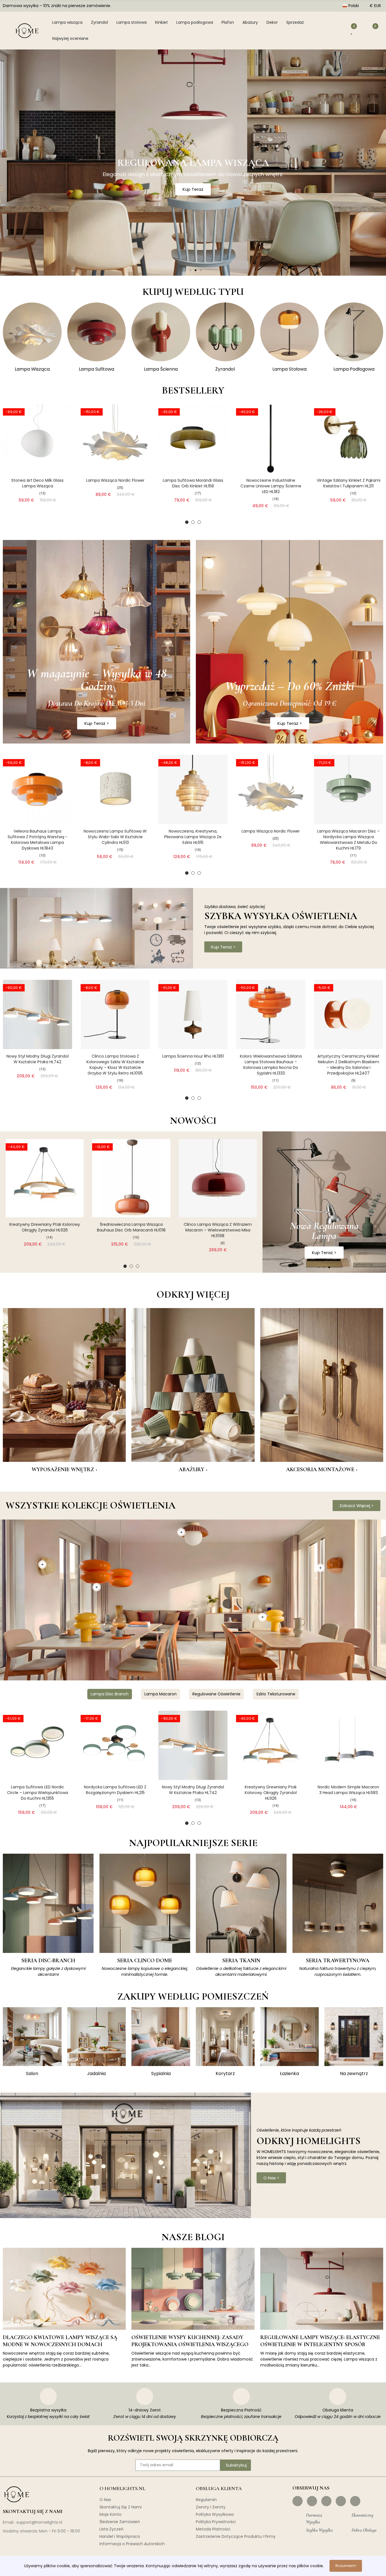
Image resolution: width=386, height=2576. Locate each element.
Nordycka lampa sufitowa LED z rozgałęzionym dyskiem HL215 (115, 1790)
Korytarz (225, 2073)
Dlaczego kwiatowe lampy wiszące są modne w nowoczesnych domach (60, 2341)
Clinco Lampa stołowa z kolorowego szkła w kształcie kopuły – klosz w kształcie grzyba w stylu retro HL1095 (115, 1065)
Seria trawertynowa (338, 1961)
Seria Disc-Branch (48, 1961)
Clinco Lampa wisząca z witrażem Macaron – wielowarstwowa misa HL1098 (218, 1230)
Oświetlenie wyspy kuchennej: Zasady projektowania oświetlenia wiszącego (190, 2341)
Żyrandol (225, 369)
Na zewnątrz (354, 2073)
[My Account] (339, 31)
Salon (32, 2073)
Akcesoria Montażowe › (322, 1469)
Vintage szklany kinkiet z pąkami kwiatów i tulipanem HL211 (349, 483)
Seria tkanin (241, 1961)
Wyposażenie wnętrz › (64, 1469)
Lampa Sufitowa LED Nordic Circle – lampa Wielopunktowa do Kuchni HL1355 (38, 1793)
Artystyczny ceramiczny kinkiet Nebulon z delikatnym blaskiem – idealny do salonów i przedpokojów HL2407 (348, 1065)
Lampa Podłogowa (354, 369)
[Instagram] (312, 2501)
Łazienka (289, 2073)
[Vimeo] (355, 2501)
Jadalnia (96, 2073)
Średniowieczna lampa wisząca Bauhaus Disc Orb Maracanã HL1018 (131, 1227)
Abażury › (193, 1469)
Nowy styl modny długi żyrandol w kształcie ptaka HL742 (38, 1059)
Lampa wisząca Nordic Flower (115, 480)
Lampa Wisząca (32, 369)
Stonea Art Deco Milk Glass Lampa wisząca (37, 483)
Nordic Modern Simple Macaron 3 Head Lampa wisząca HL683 (348, 1790)
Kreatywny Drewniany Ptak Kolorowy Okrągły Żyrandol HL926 (45, 1227)
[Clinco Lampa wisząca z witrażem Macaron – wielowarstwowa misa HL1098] (218, 1178)
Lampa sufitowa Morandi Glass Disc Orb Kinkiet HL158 (193, 483)
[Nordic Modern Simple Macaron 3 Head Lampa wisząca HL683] (349, 1745)
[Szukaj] (325, 31)
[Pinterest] (326, 2501)
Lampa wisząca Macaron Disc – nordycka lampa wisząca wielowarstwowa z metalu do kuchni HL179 (348, 840)
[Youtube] (341, 2501)
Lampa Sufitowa (96, 369)
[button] (185, 270)
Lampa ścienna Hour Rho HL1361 (193, 1056)
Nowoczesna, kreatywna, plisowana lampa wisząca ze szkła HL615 (193, 837)
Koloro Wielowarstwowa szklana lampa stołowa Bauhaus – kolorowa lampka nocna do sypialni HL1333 (271, 1065)
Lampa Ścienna (161, 369)
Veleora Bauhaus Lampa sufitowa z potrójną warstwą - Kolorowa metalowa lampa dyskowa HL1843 (38, 840)
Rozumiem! (346, 2566)
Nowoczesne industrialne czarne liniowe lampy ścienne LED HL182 (271, 486)
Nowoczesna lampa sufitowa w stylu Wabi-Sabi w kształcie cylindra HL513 (115, 837)
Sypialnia (161, 2073)
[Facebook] (298, 2501)
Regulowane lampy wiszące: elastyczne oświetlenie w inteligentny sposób (320, 2341)
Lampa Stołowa (289, 369)
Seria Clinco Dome (145, 1961)
